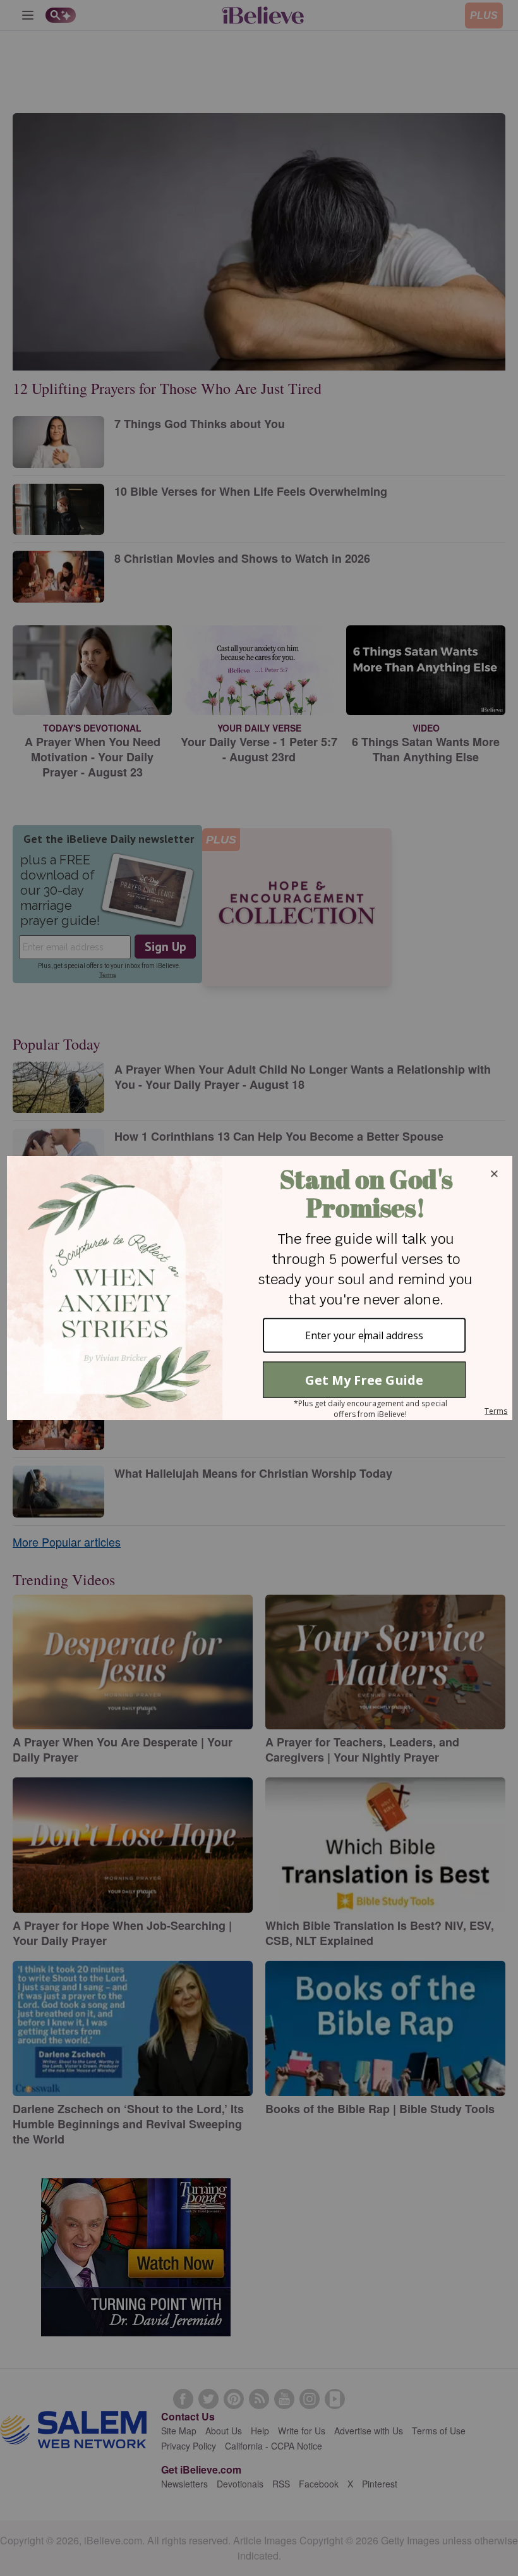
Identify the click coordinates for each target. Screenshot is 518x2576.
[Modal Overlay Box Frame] (259, 1288)
